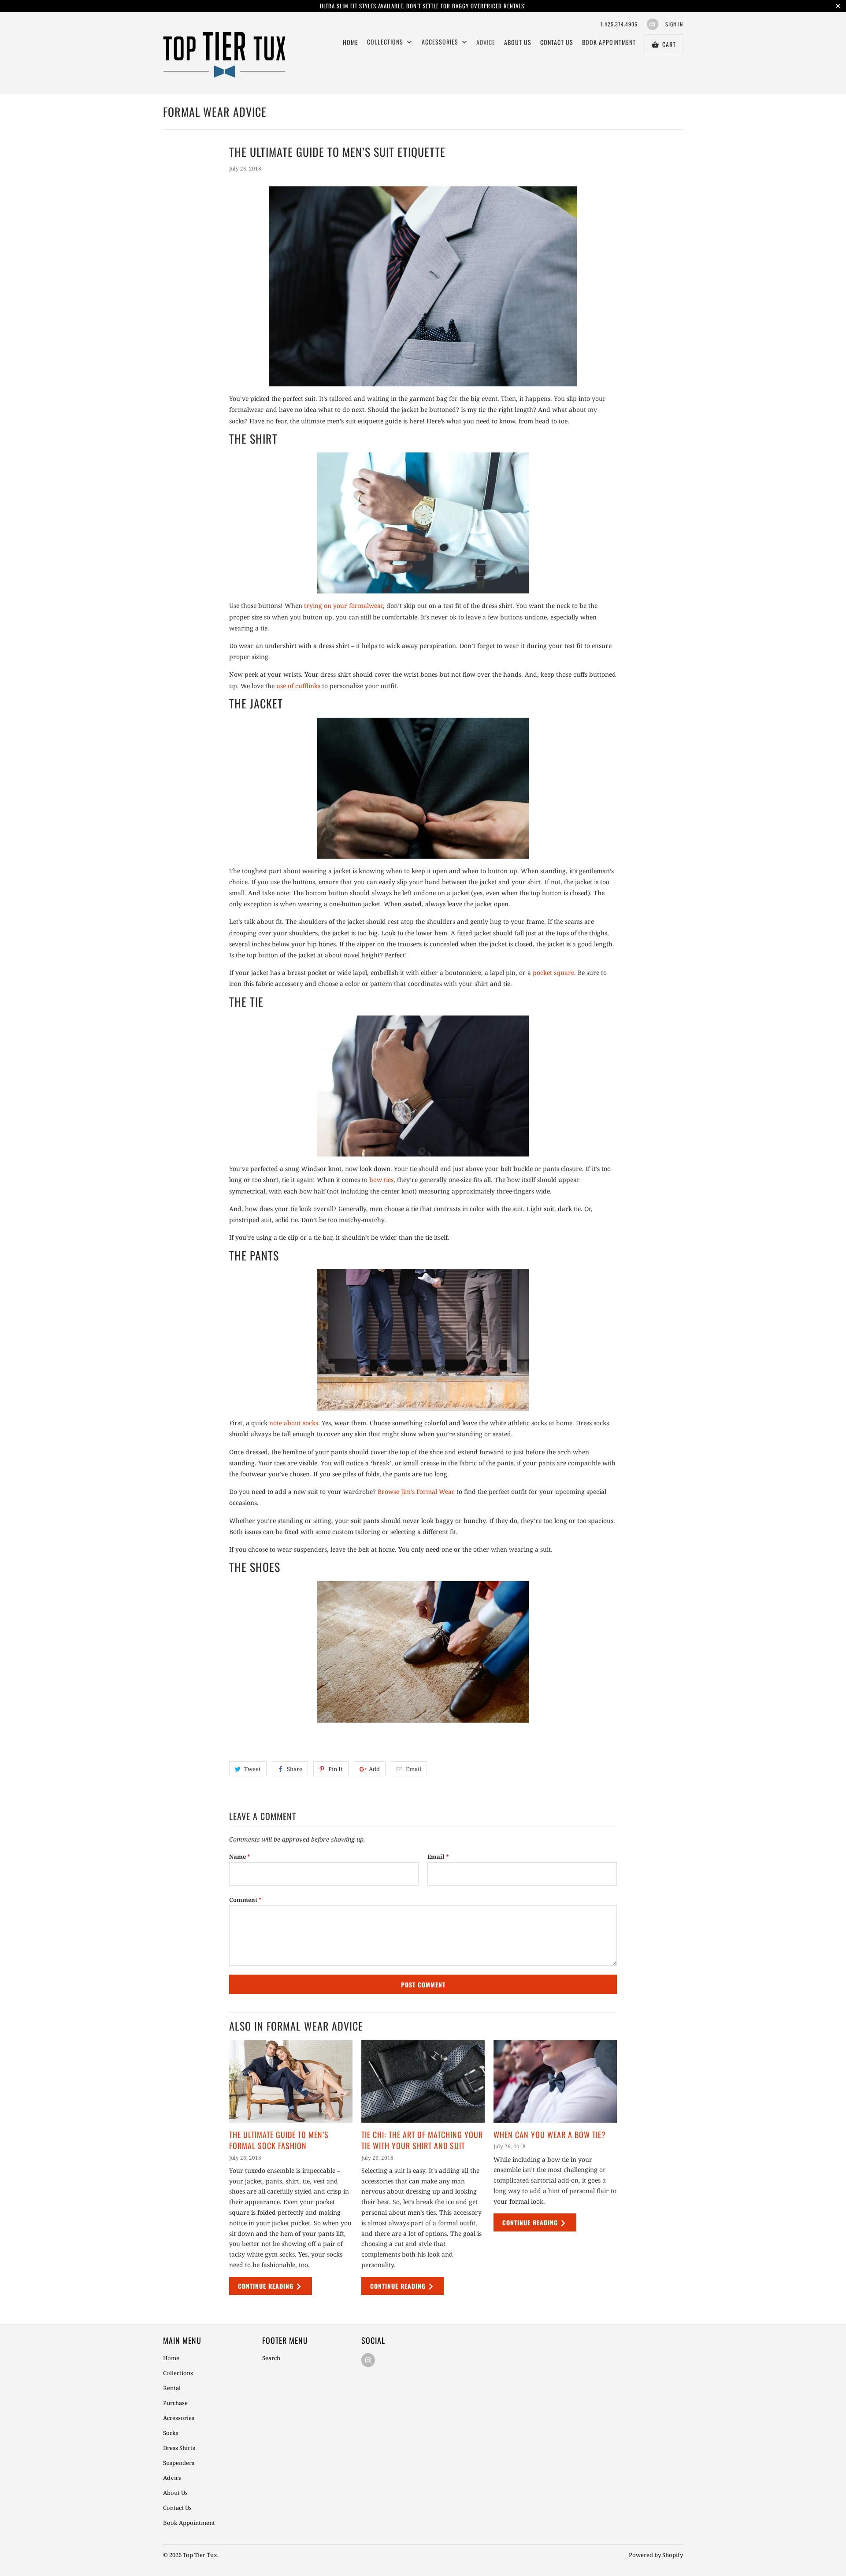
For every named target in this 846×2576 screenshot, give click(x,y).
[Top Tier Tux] (225, 53)
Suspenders (179, 2463)
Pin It (336, 1769)
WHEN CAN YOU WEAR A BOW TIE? (550, 2135)
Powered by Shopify (656, 2555)
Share (295, 1769)
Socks (171, 2433)
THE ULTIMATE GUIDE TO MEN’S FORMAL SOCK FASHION (279, 2140)
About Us (518, 42)
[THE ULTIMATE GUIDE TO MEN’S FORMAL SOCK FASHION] (291, 2081)
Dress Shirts (179, 2448)
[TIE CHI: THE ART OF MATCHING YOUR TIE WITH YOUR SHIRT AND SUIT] (423, 2081)
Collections (178, 2373)
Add (374, 1769)
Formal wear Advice (215, 112)
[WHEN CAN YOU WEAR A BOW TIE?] (555, 2081)
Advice (486, 42)
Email (414, 1769)
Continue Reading (267, 2286)
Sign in (674, 24)
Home (351, 42)
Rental (172, 2388)
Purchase (175, 2403)
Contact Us (557, 42)
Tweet (252, 1769)
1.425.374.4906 (619, 24)
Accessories (441, 42)
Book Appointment (609, 42)
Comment (245, 1900)
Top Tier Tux (200, 2555)
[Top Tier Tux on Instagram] (653, 24)
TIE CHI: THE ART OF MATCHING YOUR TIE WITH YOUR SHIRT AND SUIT (422, 2140)
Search (271, 2358)
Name (240, 1857)
